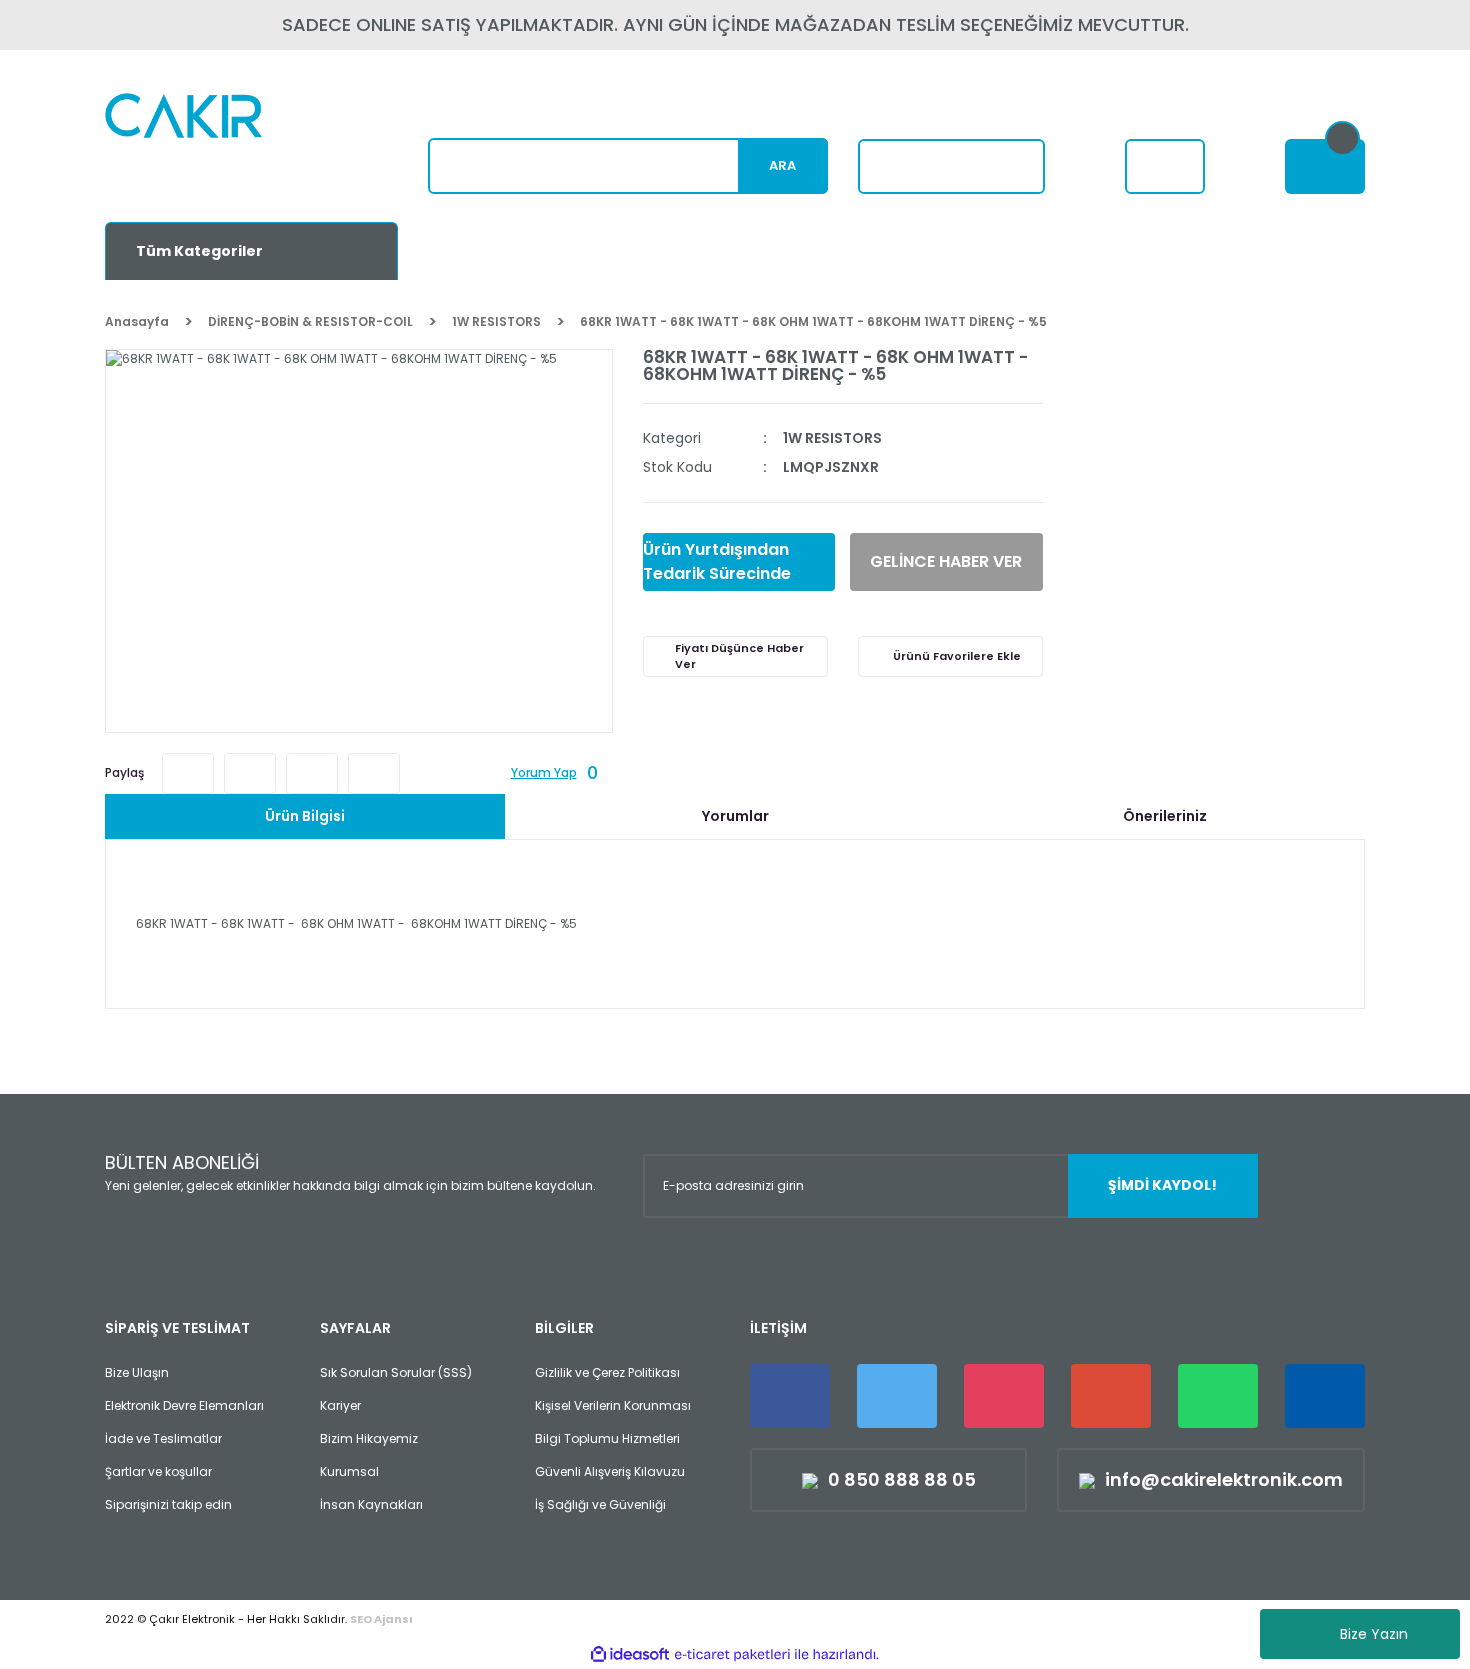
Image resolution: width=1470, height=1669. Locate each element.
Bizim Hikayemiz (369, 1438)
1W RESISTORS (832, 438)
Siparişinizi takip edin (168, 1504)
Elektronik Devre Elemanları (184, 1405)
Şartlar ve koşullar (158, 1471)
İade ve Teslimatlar (163, 1438)
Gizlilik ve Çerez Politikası (607, 1372)
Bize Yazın (1374, 1634)
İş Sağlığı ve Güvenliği (600, 1504)
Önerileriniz (1165, 816)
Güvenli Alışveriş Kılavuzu (610, 1471)
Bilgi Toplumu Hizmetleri (607, 1438)
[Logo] (231, 145)
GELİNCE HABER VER (946, 561)
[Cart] (1325, 166)
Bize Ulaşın (137, 1372)
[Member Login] (1165, 166)
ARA (782, 165)
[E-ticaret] (732, 1654)
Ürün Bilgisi (305, 816)
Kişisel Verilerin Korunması (613, 1405)
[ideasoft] (630, 1654)
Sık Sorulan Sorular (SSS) (396, 1372)
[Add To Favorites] (950, 656)
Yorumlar (735, 816)
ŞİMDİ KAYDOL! (1162, 1185)
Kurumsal (349, 1471)
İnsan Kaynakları (371, 1504)
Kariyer (340, 1405)
